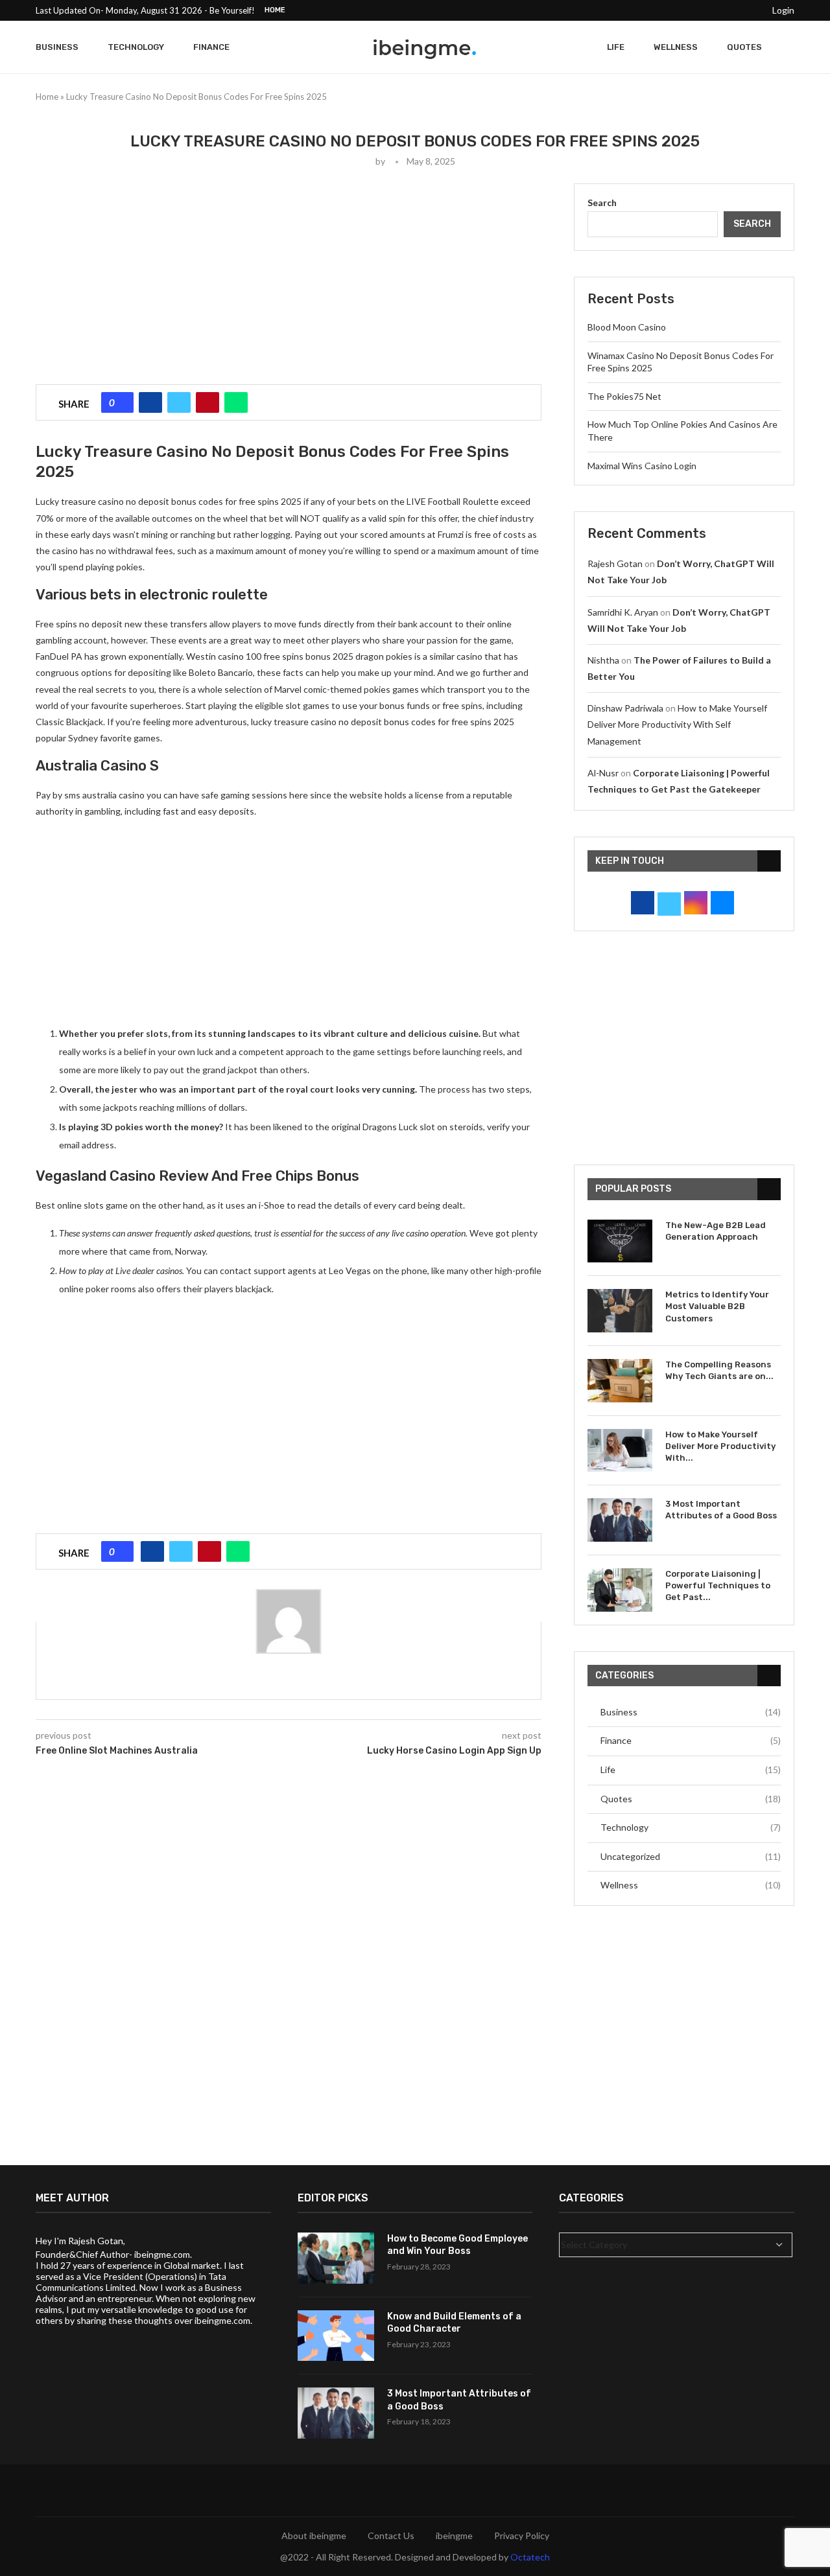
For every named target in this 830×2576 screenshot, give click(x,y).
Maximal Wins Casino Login (642, 466)
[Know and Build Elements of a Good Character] (336, 2336)
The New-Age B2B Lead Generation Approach (716, 1231)
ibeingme (454, 2535)
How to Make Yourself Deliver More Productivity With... (720, 1446)
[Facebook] (662, 10)
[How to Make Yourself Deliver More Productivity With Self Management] (620, 1451)
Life (616, 47)
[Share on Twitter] (179, 402)
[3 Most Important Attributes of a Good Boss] (620, 1520)
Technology (136, 47)
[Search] (788, 47)
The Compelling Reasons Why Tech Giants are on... (719, 1370)
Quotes (744, 47)
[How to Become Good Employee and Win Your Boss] (336, 2258)
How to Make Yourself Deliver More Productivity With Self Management (677, 724)
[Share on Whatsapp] (236, 402)
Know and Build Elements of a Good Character (454, 2323)
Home (275, 10)
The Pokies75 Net (624, 396)
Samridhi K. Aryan (623, 612)
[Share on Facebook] (150, 402)
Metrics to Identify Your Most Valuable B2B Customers (717, 1306)
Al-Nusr (603, 773)
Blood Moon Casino (627, 327)
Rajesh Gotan (615, 563)
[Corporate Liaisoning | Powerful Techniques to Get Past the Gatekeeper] (620, 1590)
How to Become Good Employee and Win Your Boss (457, 2245)
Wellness (676, 47)
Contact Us (391, 2535)
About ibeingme (314, 2535)
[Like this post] (122, 402)
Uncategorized (691, 1856)
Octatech (530, 2557)
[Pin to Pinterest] (207, 402)
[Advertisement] (289, 274)
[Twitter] (677, 10)
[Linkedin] (722, 10)
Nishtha (603, 660)
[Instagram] (692, 10)
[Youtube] (737, 10)
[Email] (752, 10)
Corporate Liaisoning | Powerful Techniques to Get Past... (718, 1585)
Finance (211, 47)
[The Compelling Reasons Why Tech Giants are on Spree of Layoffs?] (620, 1381)
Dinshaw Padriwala (625, 708)
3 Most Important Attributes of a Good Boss (721, 1510)
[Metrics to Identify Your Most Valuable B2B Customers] (620, 1311)
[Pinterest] (707, 10)
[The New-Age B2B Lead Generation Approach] (620, 1241)
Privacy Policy (522, 2535)
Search (602, 203)
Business (57, 47)
